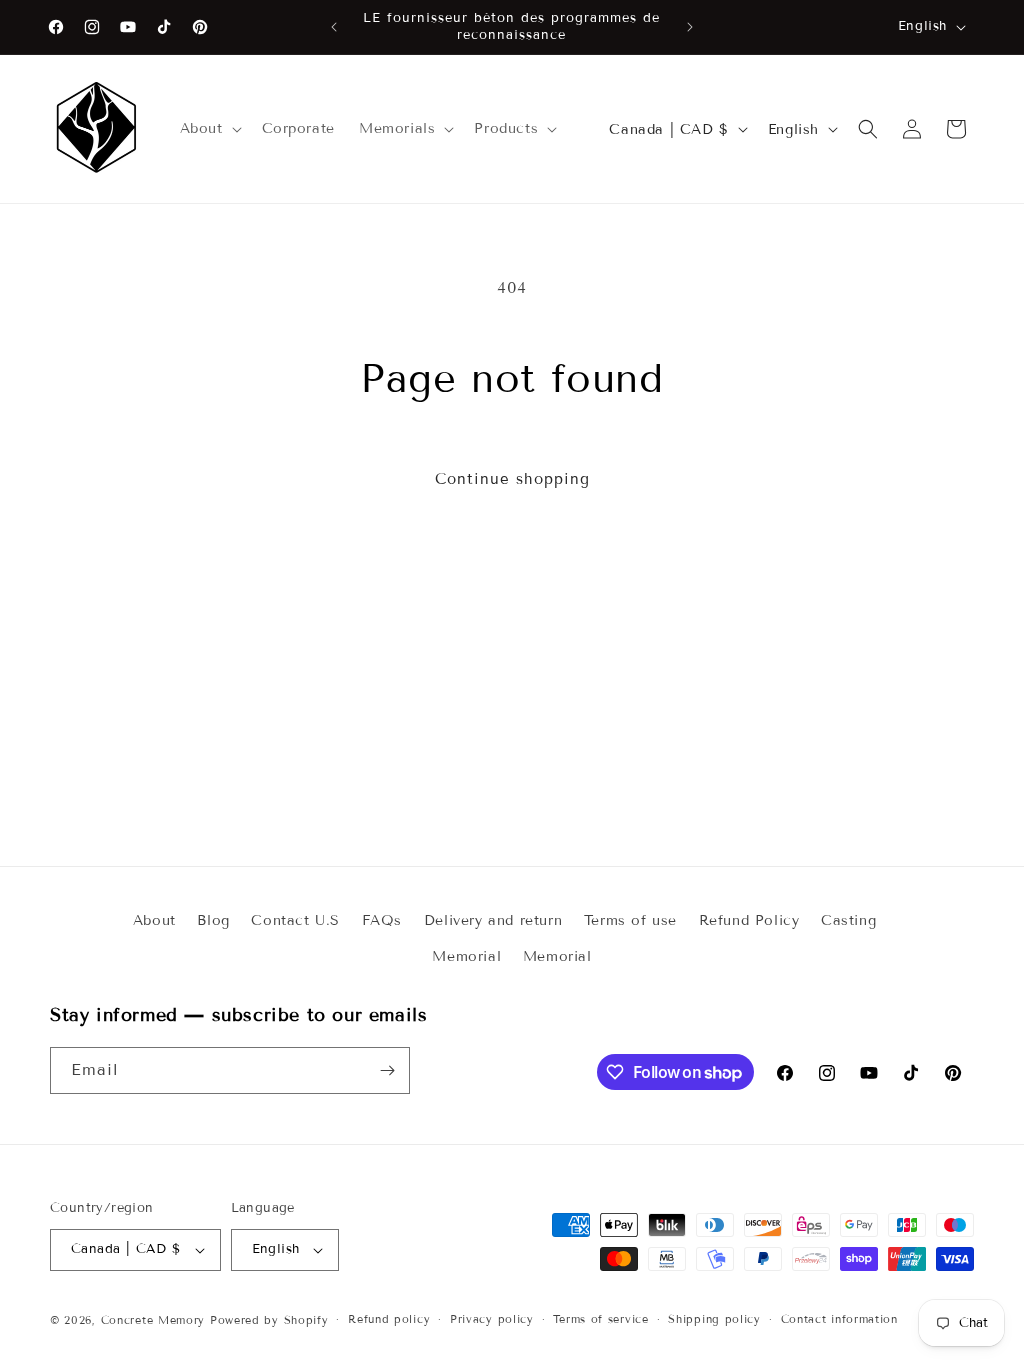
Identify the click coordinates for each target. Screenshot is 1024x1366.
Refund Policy (749, 920)
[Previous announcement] (334, 27)
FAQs (382, 920)
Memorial (466, 956)
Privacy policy (492, 1319)
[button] (209, 129)
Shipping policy (714, 1319)
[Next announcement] (690, 27)
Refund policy (389, 1319)
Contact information (839, 1319)
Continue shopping (512, 479)
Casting (848, 920)
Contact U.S (295, 920)
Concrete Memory (153, 1320)
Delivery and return (493, 920)
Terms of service (600, 1319)
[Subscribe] (387, 1070)
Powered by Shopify (269, 1320)
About (154, 920)
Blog (213, 920)
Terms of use (630, 920)
